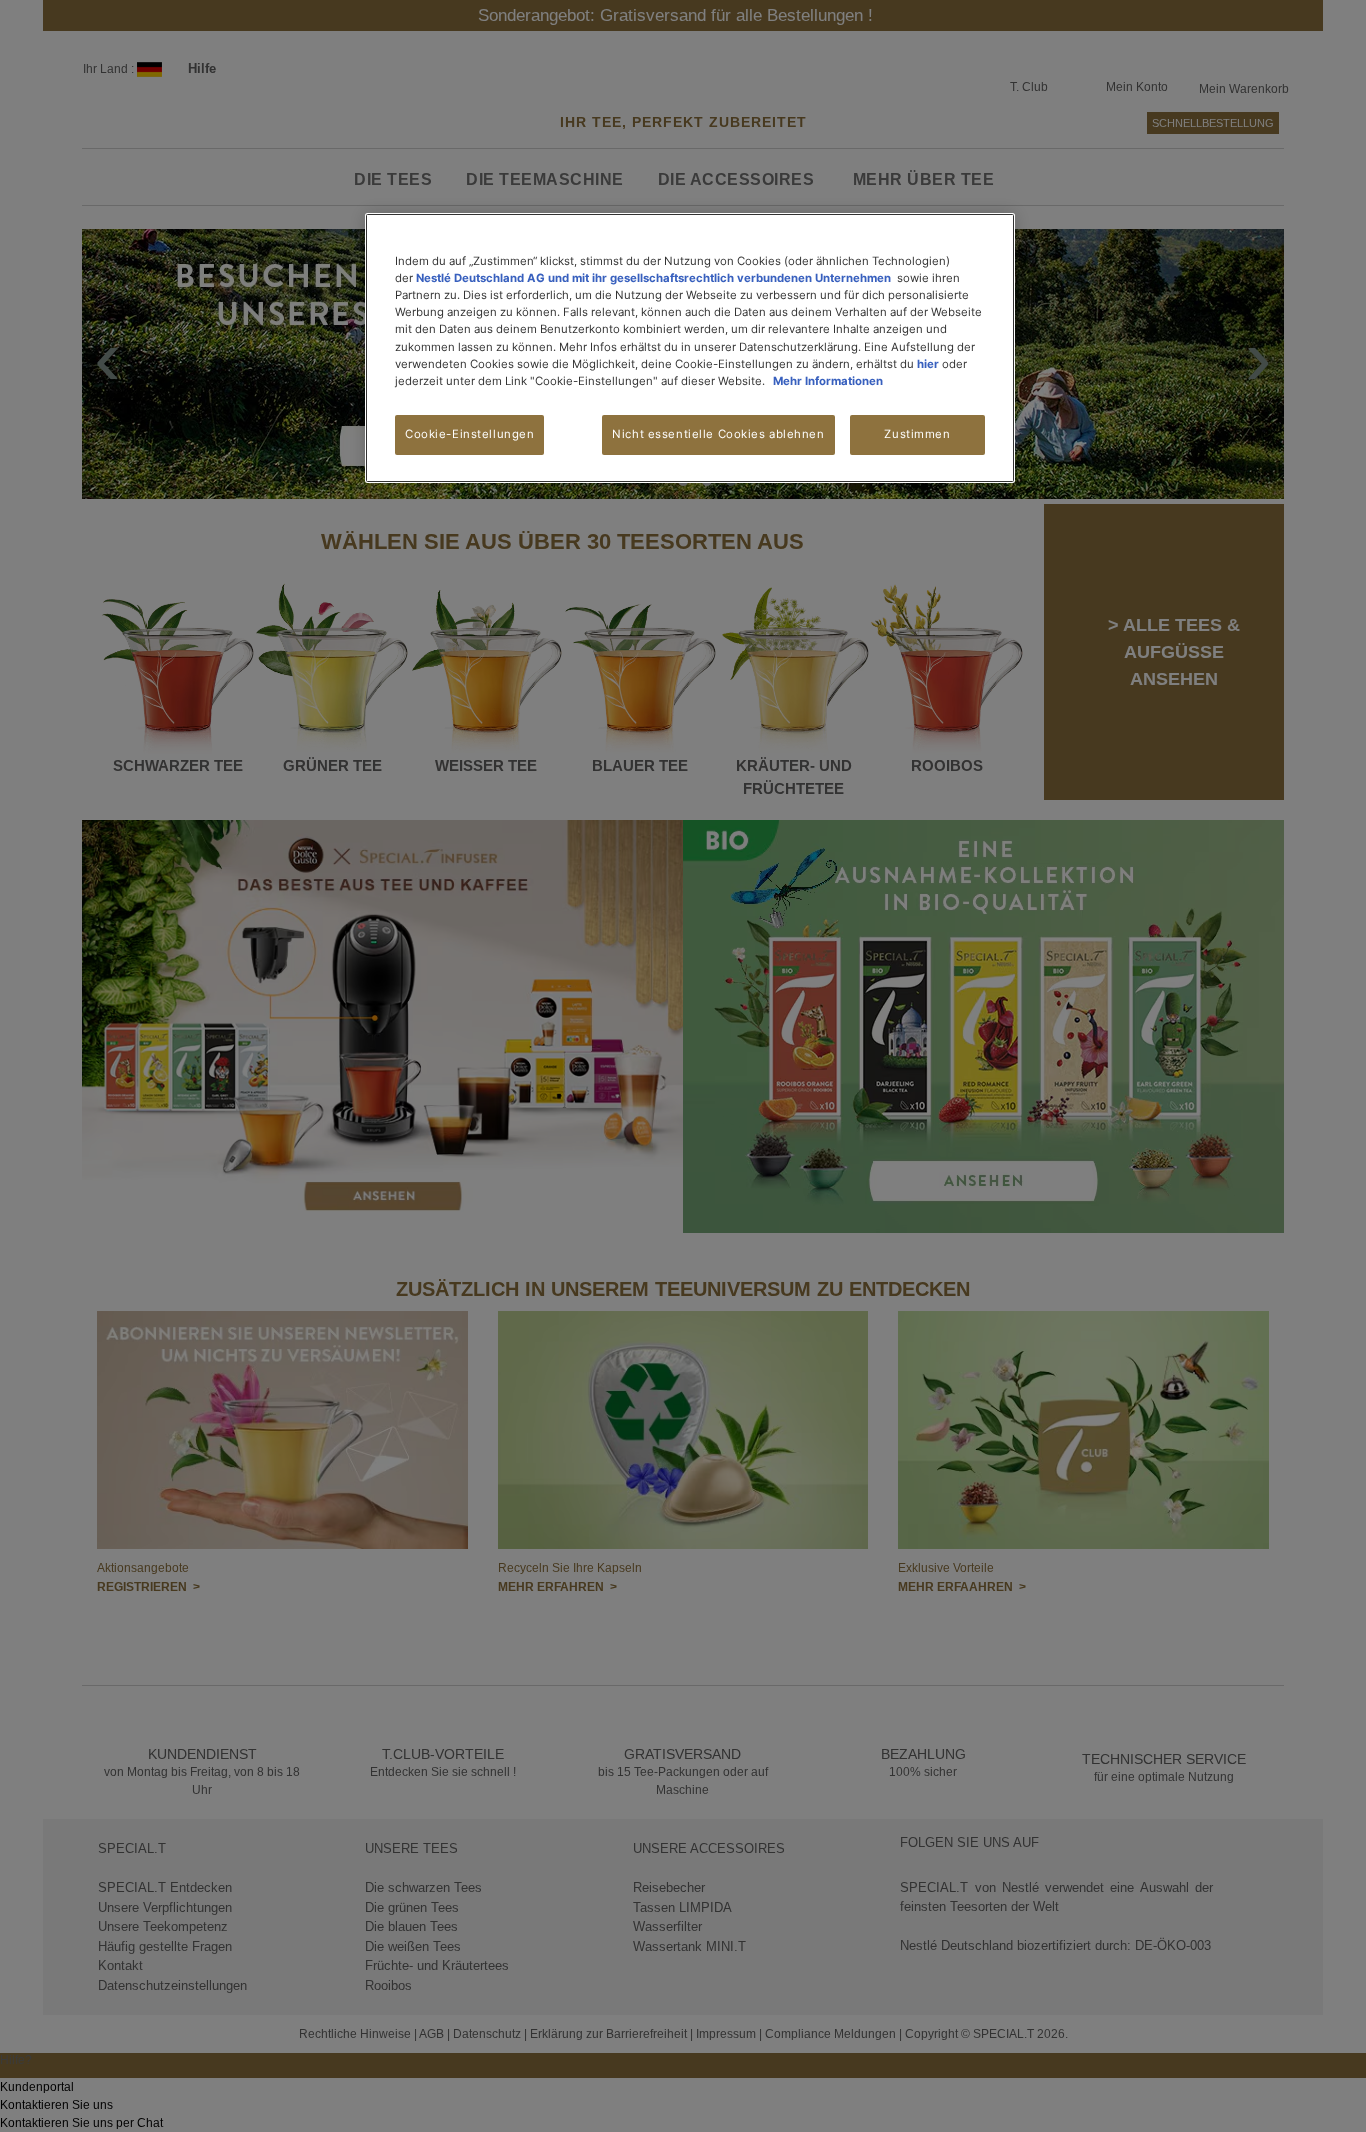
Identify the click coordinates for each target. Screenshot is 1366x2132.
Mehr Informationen (828, 381)
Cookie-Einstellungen (469, 434)
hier (928, 364)
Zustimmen (917, 434)
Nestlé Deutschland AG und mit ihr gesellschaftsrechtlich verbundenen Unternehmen (653, 278)
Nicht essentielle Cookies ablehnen (718, 434)
